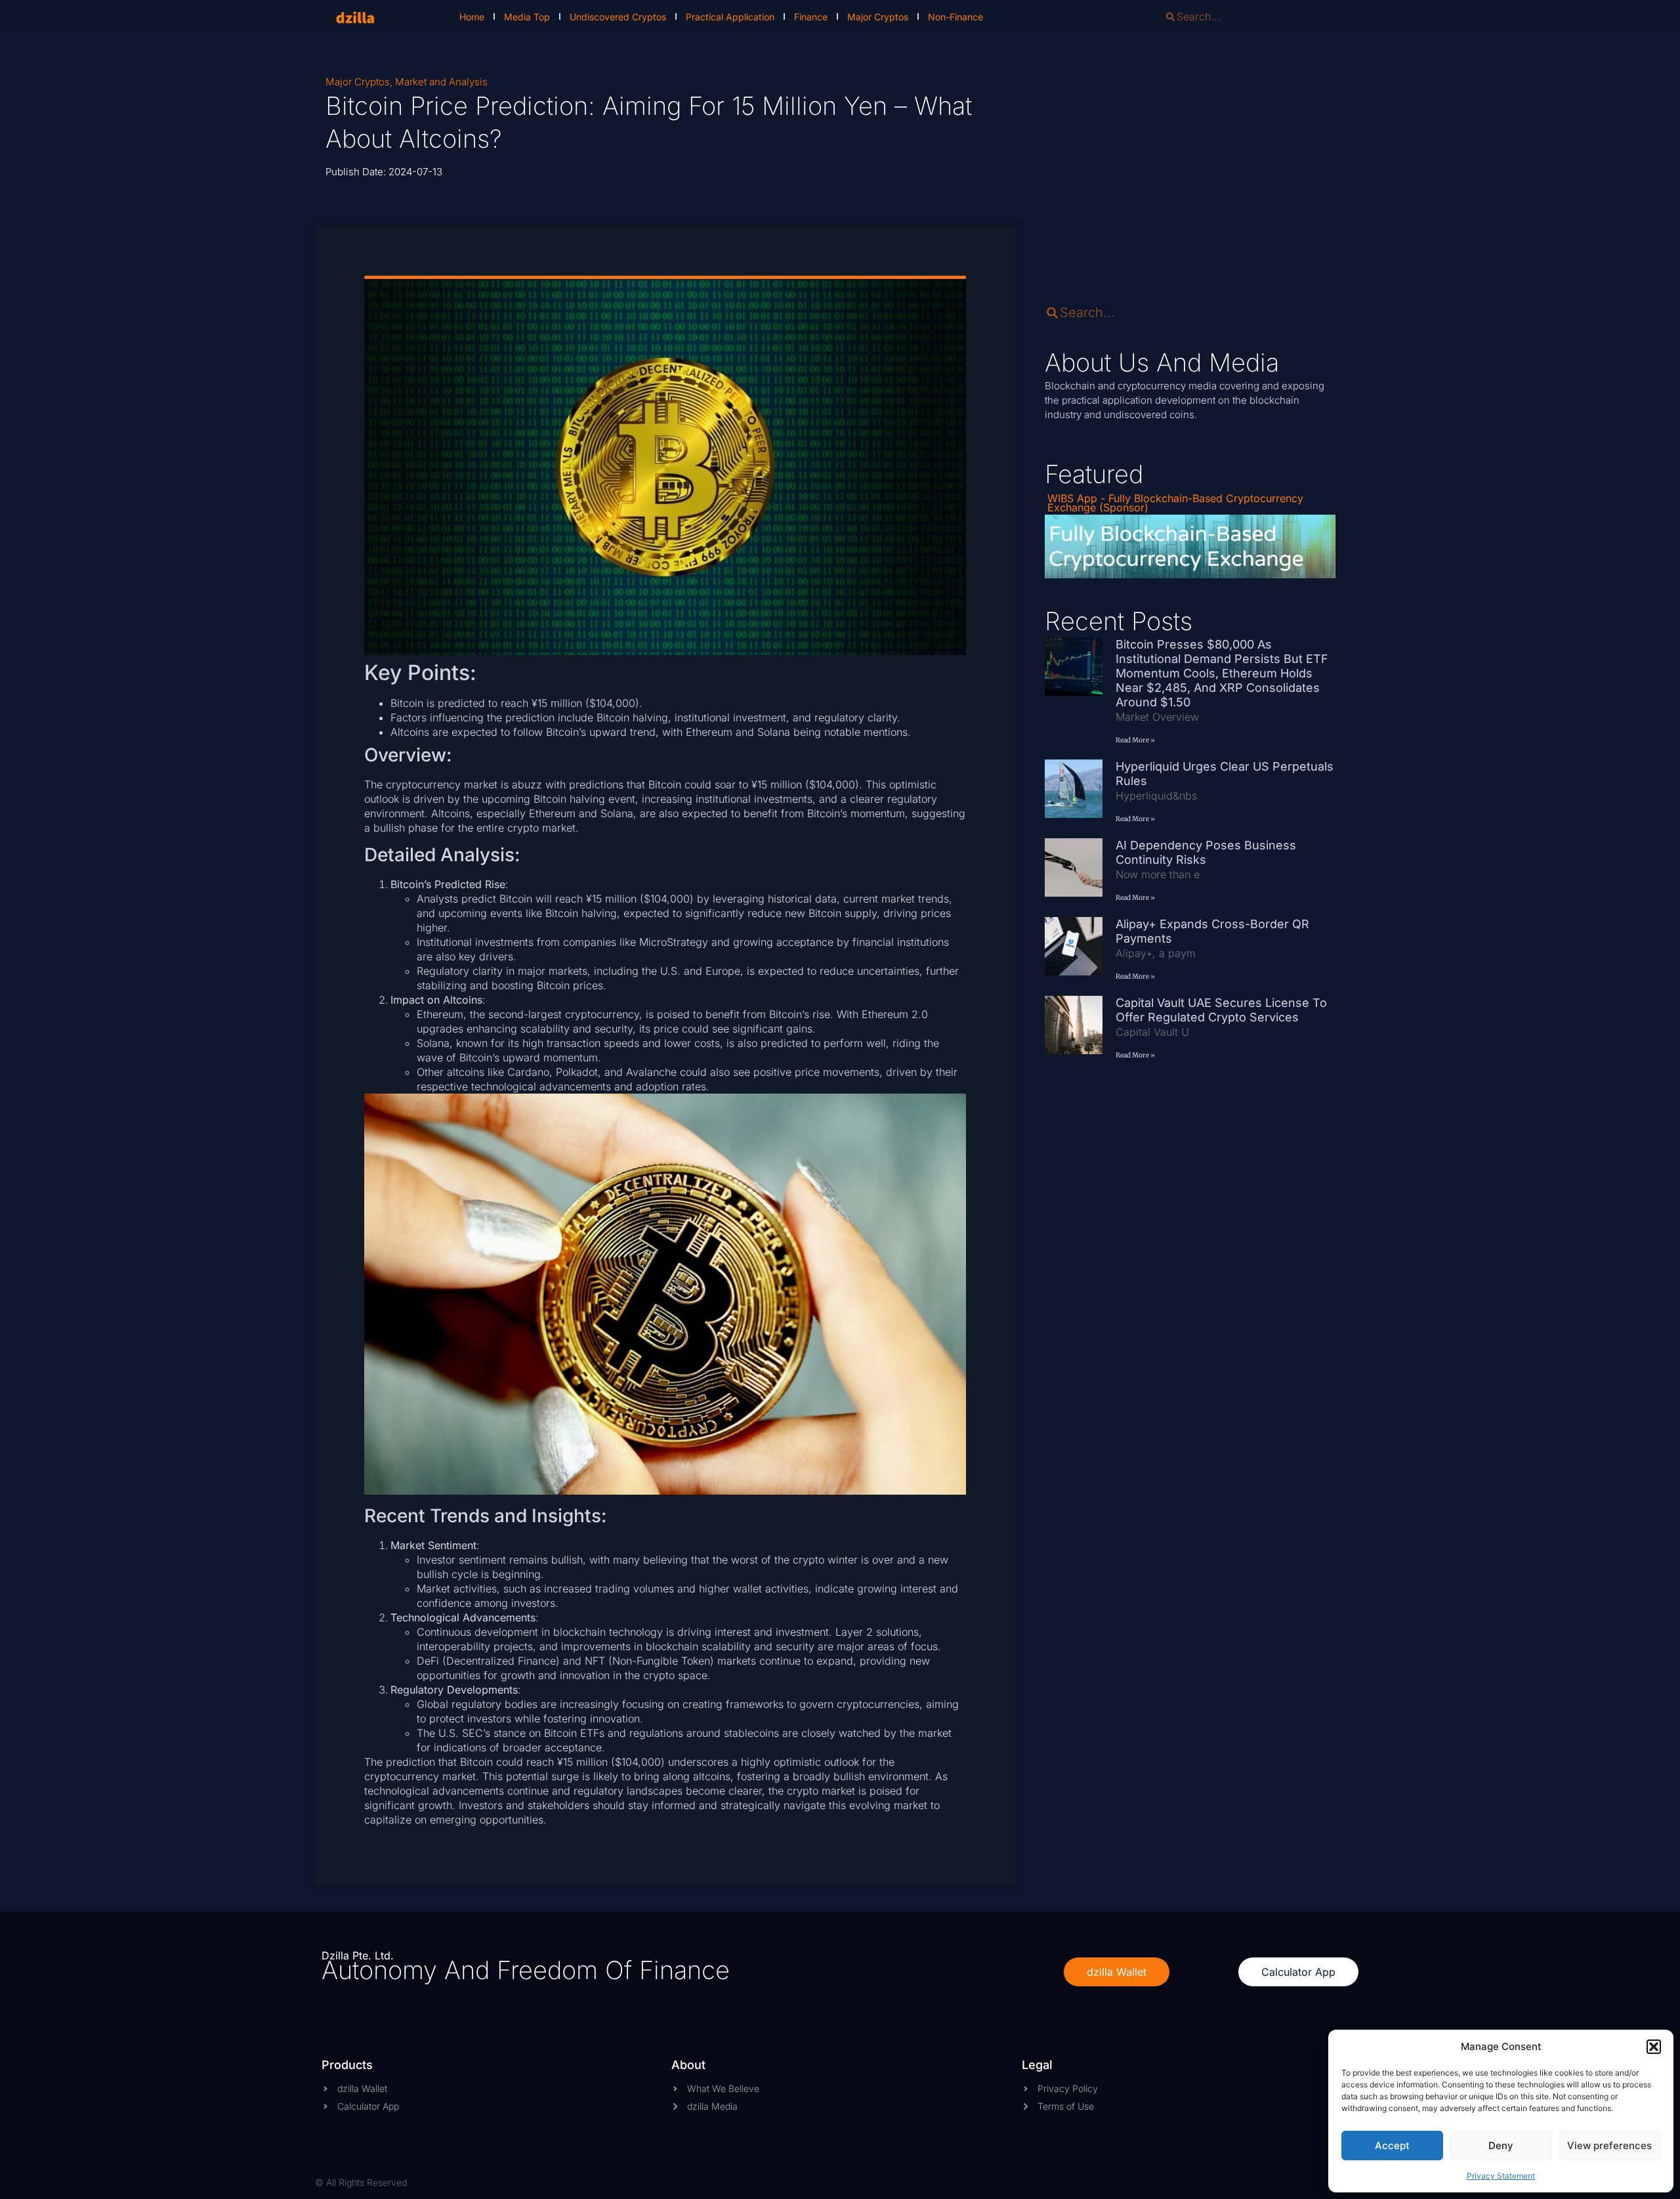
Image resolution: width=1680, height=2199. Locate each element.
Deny (1501, 2146)
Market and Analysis (441, 82)
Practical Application (730, 17)
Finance (811, 17)
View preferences (1609, 2146)
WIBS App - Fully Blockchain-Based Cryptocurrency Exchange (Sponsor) (1175, 503)
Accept (1392, 2146)
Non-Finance (955, 17)
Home (472, 17)
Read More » (1135, 740)
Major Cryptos (878, 17)
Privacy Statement (1501, 2176)
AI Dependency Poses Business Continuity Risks (1206, 852)
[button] (1654, 2047)
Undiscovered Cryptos (618, 17)
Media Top (527, 17)
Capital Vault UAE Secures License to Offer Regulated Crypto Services (1221, 1010)
